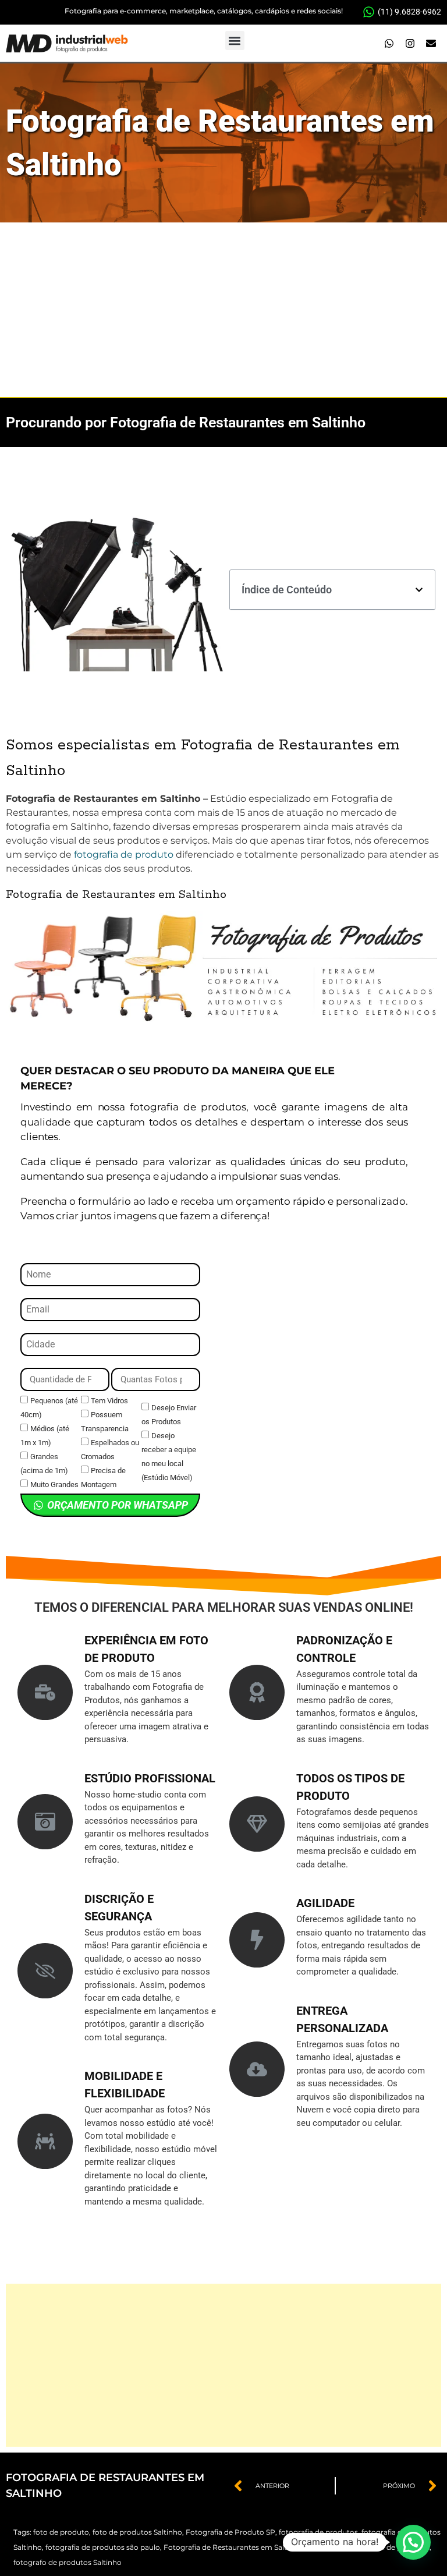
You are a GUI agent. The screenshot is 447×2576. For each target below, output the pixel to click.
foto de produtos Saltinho (137, 2532)
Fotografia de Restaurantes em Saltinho (233, 2547)
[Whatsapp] (389, 44)
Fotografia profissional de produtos (368, 2547)
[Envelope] (431, 44)
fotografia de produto (124, 854)
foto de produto (61, 2532)
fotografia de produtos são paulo (103, 2547)
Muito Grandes (54, 1485)
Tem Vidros (109, 1401)
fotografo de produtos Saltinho (68, 2562)
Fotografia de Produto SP (230, 2532)
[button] (235, 40)
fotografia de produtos (318, 2532)
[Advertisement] (223, 310)
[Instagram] (410, 44)
